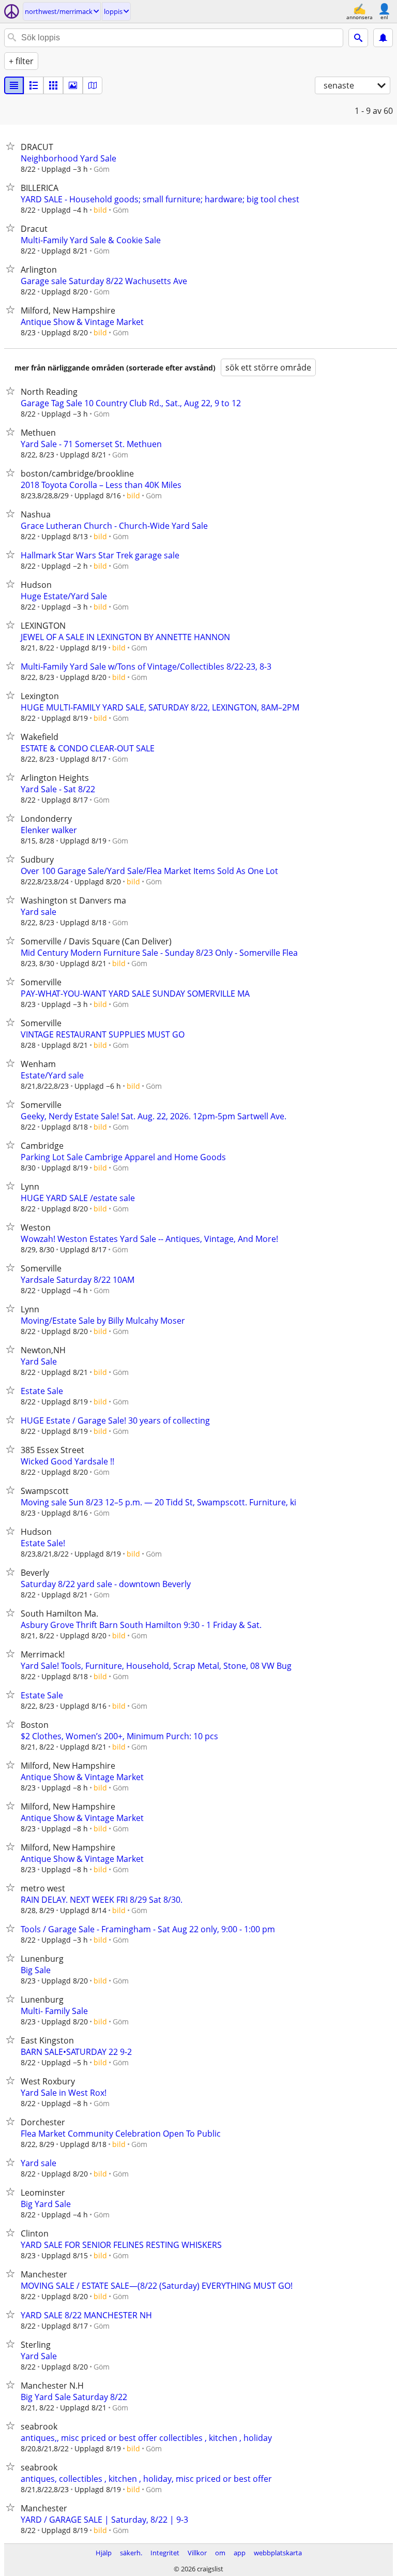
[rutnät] (53, 85)
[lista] (14, 85)
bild (100, 210)
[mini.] (34, 85)
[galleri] (73, 85)
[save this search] (383, 38)
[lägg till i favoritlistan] (12, 146)
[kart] (93, 85)
